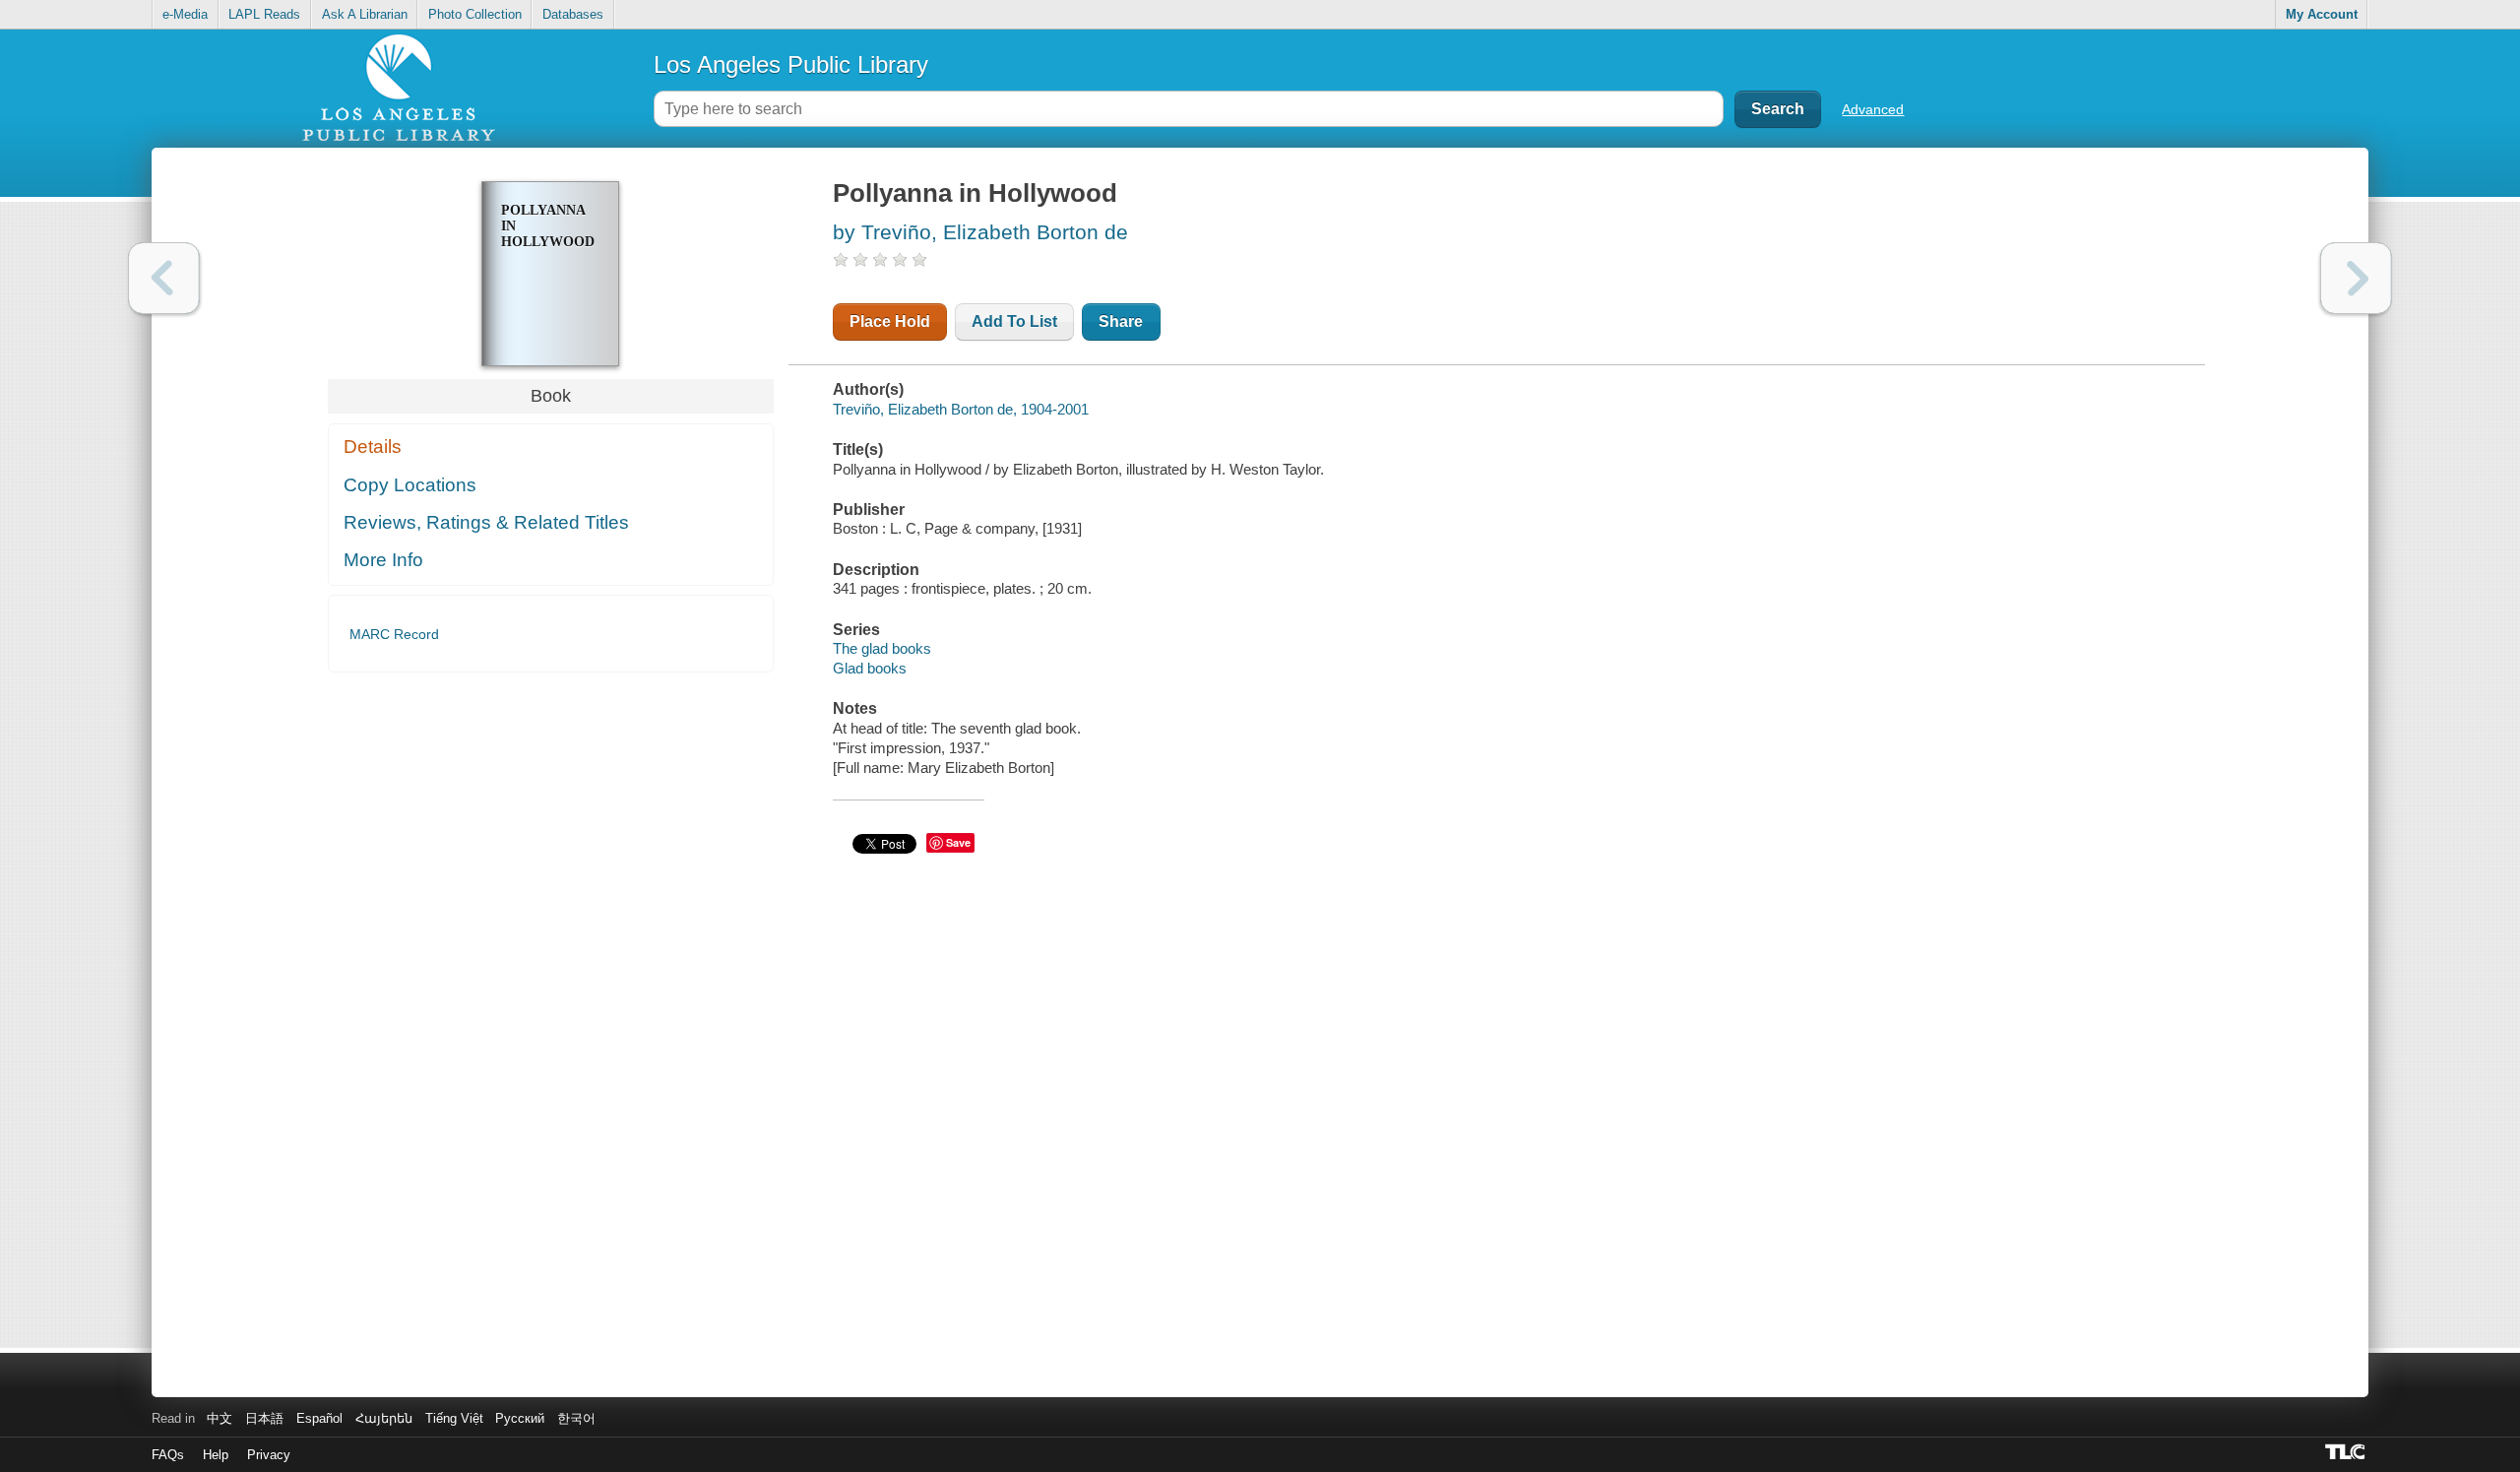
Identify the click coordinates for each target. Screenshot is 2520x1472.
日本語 (264, 1418)
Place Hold (890, 321)
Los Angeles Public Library (791, 64)
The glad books (882, 648)
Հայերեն (384, 1418)
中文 (220, 1418)
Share (1121, 321)
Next (2356, 278)
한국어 (576, 1418)
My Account (2322, 14)
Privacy (269, 1455)
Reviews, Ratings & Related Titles (486, 522)
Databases (573, 14)
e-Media (185, 14)
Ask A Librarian (365, 14)
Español (319, 1418)
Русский (520, 1418)
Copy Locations (410, 485)
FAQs (168, 1455)
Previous (164, 278)
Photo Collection (475, 14)
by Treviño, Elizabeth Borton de (980, 232)
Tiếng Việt (454, 1418)
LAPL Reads (264, 14)
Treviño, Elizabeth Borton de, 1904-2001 (961, 409)
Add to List (1014, 321)
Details (373, 447)
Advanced (1873, 109)
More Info (383, 560)
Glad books (870, 668)
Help (216, 1455)
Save (958, 842)
